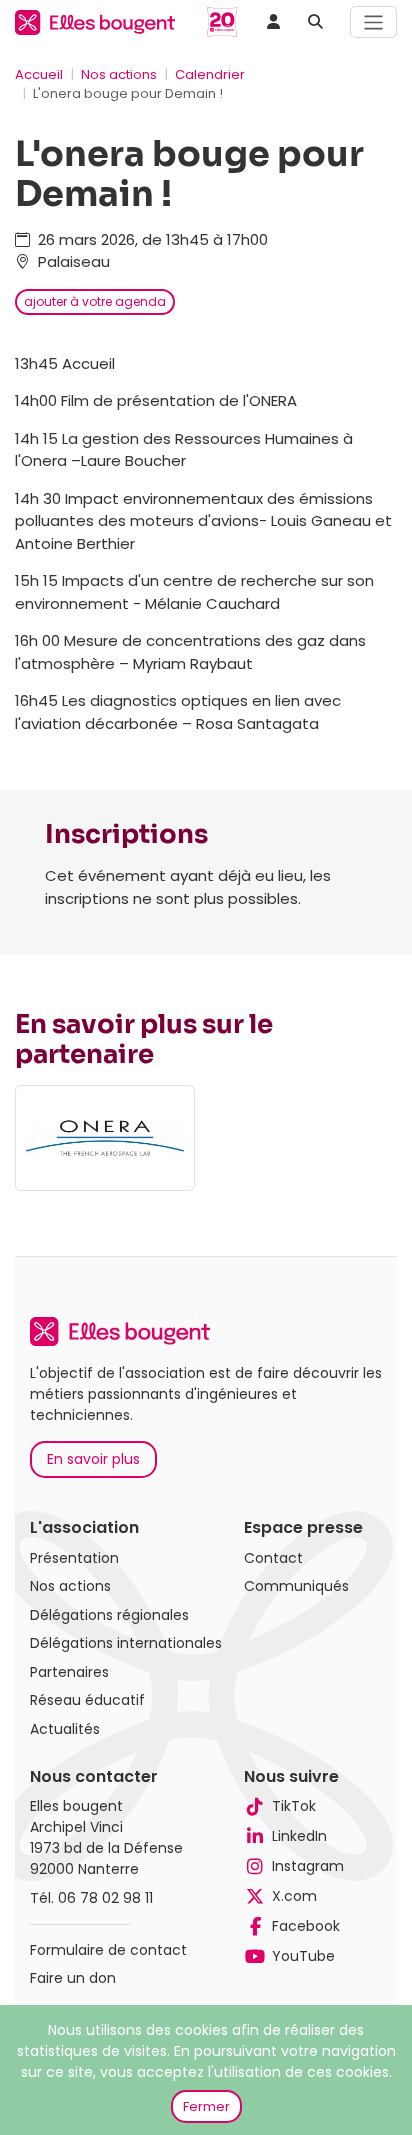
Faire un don (73, 1978)
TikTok (294, 1806)
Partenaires (69, 1672)
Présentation (74, 1558)
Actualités (65, 1729)
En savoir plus (93, 1459)
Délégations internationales (126, 1643)
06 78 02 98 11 (105, 1898)
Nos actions (119, 74)
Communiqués (296, 1586)
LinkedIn (299, 1836)
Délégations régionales (109, 1615)
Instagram (308, 1866)
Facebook (306, 1926)
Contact (273, 1558)
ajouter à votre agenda (95, 301)
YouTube (303, 1956)
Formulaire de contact (108, 1950)
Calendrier (210, 74)
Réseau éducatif (87, 1700)
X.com (294, 1896)
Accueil (39, 74)
